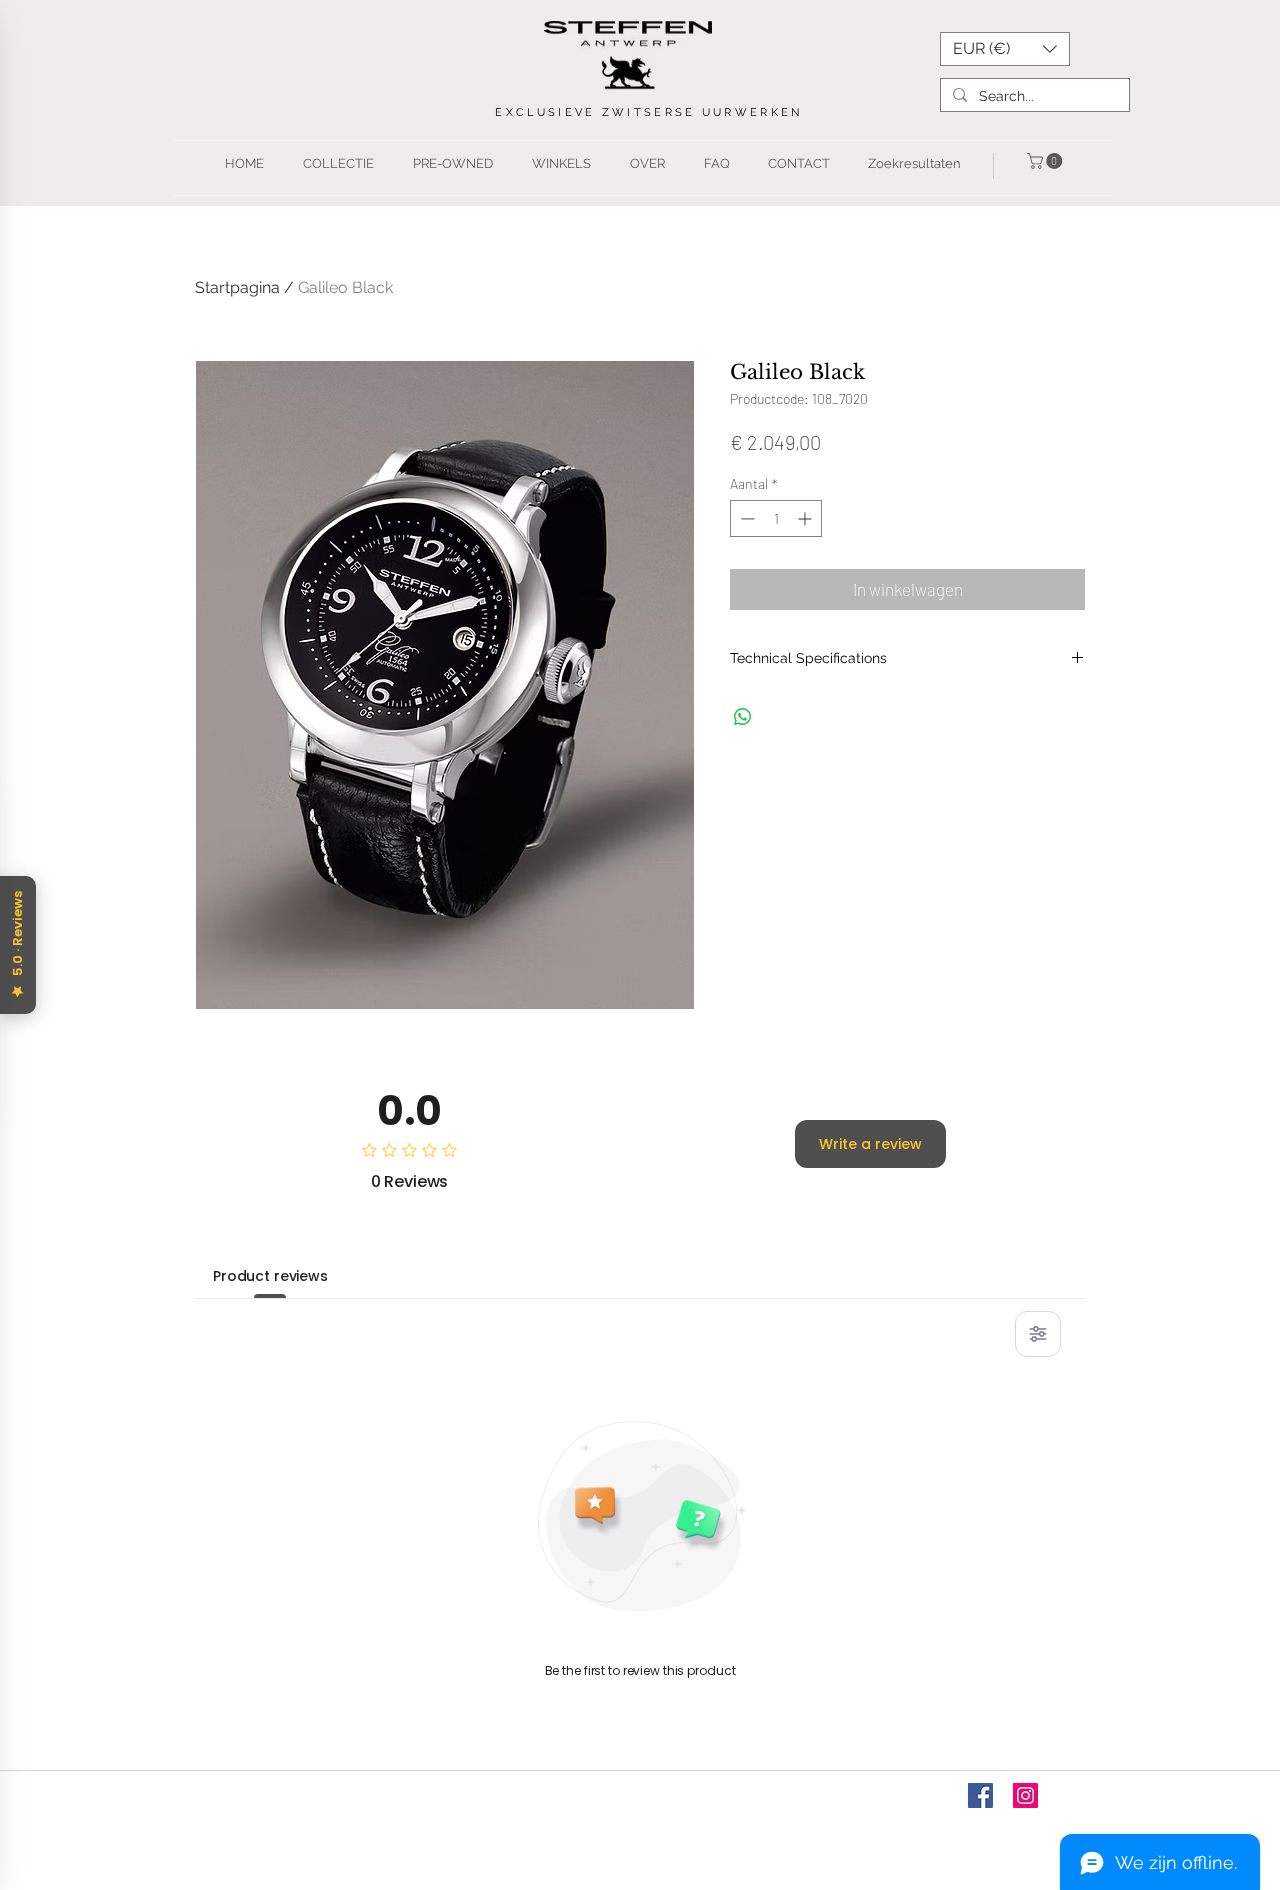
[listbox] (1005, 49)
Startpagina (237, 287)
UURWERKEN (752, 112)
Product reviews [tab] (270, 1276)
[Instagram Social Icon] (1025, 1795)
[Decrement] (745, 518)
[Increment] (806, 518)
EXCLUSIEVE (548, 112)
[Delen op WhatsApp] (743, 717)
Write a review (870, 1144)
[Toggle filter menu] (1038, 1334)
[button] (1005, 49)
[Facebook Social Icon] (980, 1795)
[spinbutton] (776, 518)
